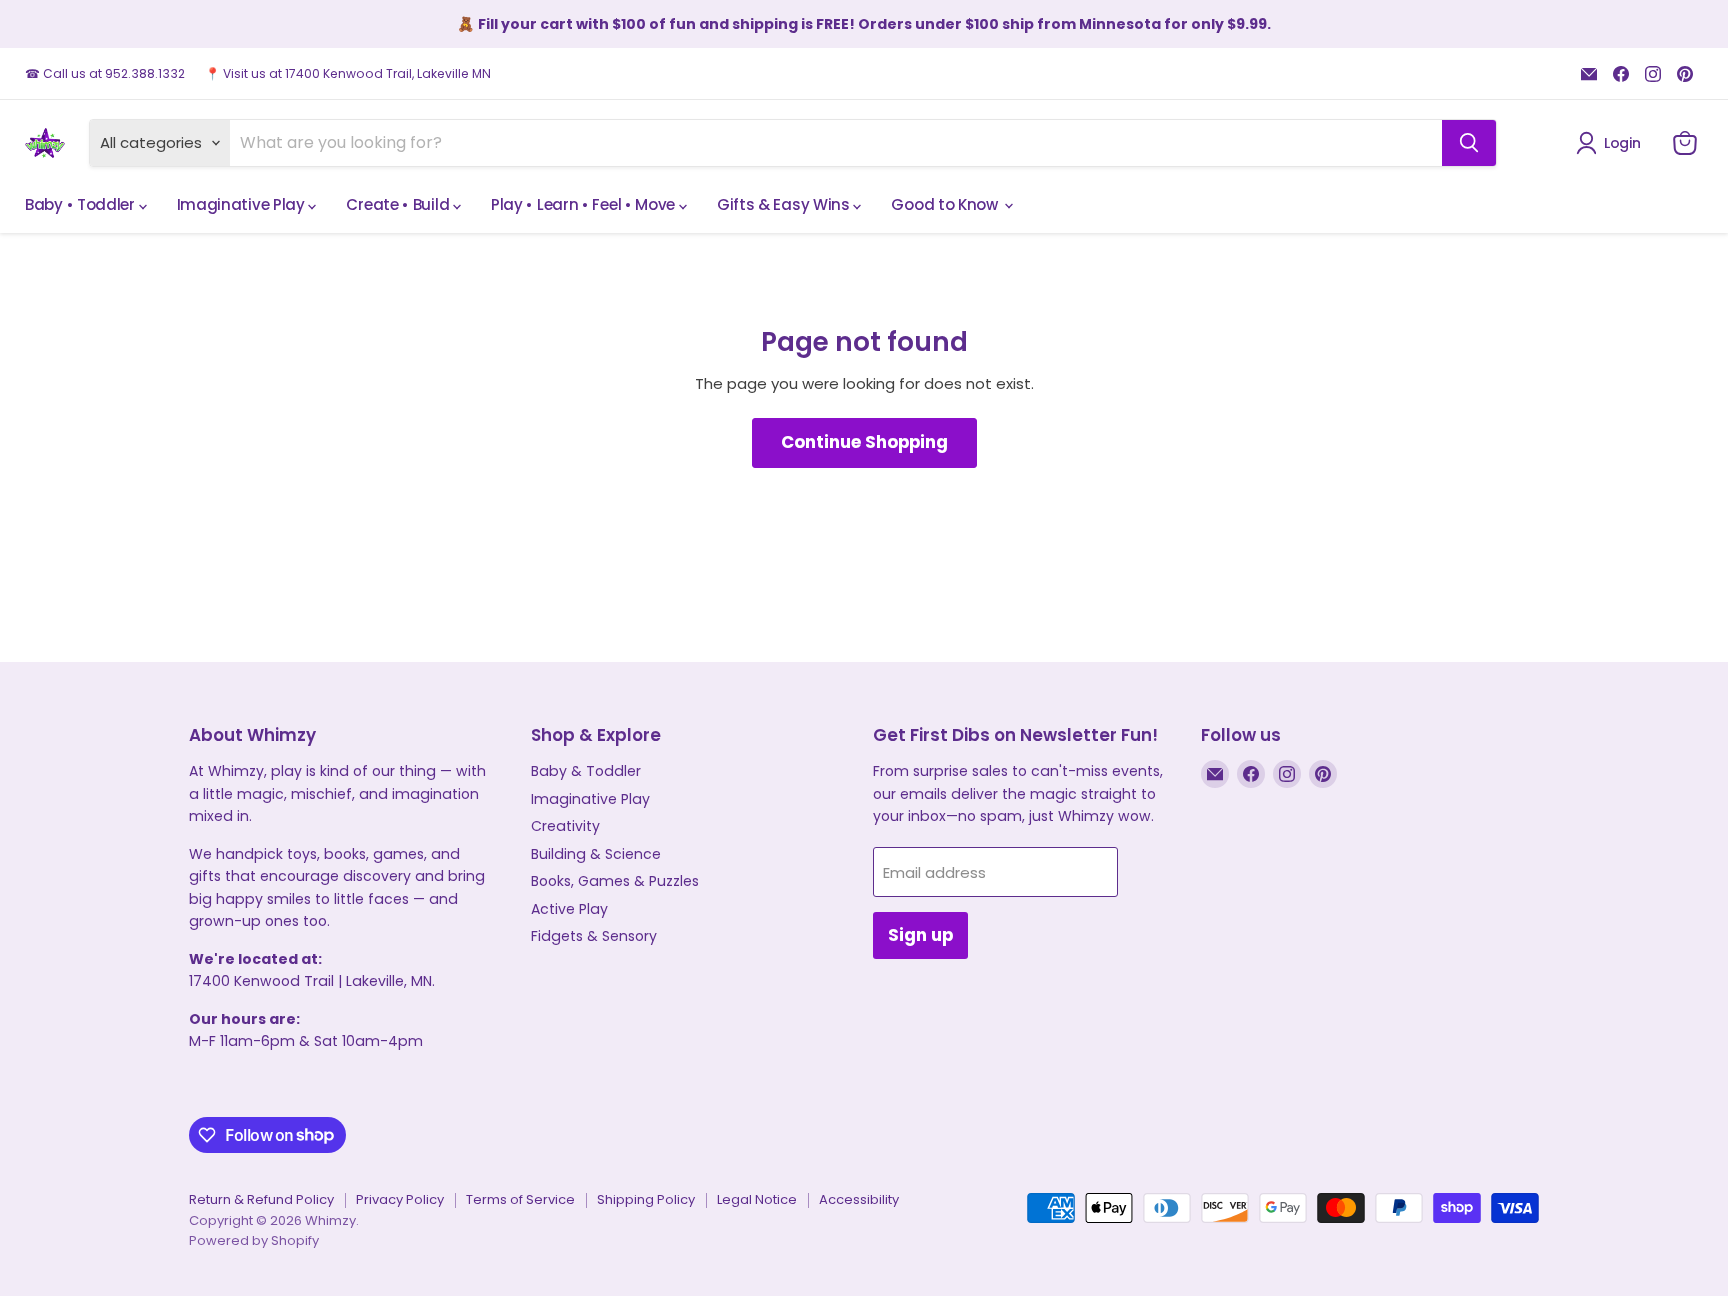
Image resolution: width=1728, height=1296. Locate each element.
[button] (1612, 143)
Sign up (920, 935)
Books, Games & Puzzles (615, 881)
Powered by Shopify (254, 1240)
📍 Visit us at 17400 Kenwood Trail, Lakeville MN (348, 74)
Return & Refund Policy (261, 1199)
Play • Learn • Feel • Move (585, 204)
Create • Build (399, 204)
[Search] (1469, 143)
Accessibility (859, 1199)
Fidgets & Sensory (594, 936)
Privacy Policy (400, 1199)
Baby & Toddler (586, 771)
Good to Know (946, 204)
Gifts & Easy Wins (785, 204)
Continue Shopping (864, 442)
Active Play (569, 909)
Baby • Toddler (82, 204)
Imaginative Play (243, 204)
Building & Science (596, 854)
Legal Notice (757, 1199)
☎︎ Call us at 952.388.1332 (105, 74)
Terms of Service (520, 1199)
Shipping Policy (646, 1199)
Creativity (565, 826)
